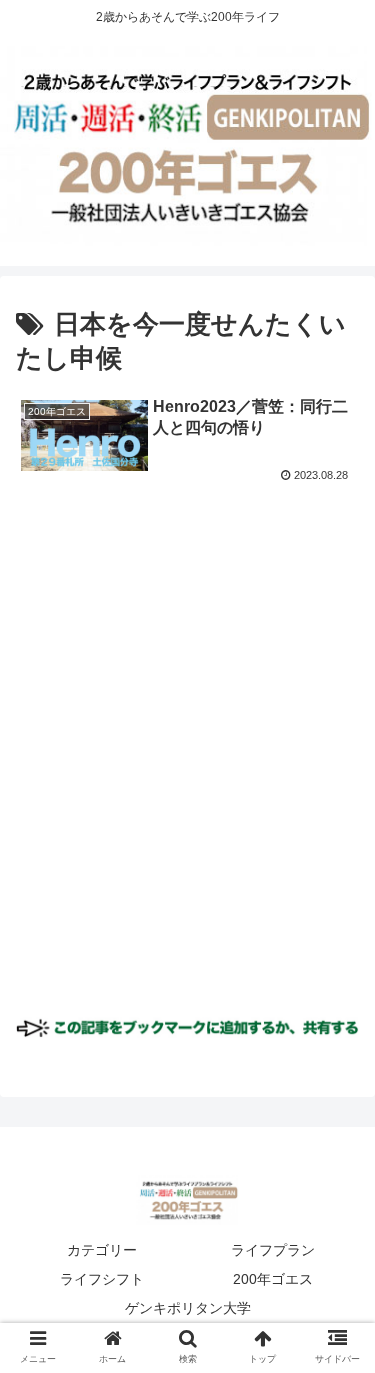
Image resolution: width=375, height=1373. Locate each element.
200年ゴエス (273, 1279)
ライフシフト (102, 1279)
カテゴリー (102, 1250)
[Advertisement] (187, 765)
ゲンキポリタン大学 (188, 1308)
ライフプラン (273, 1250)
